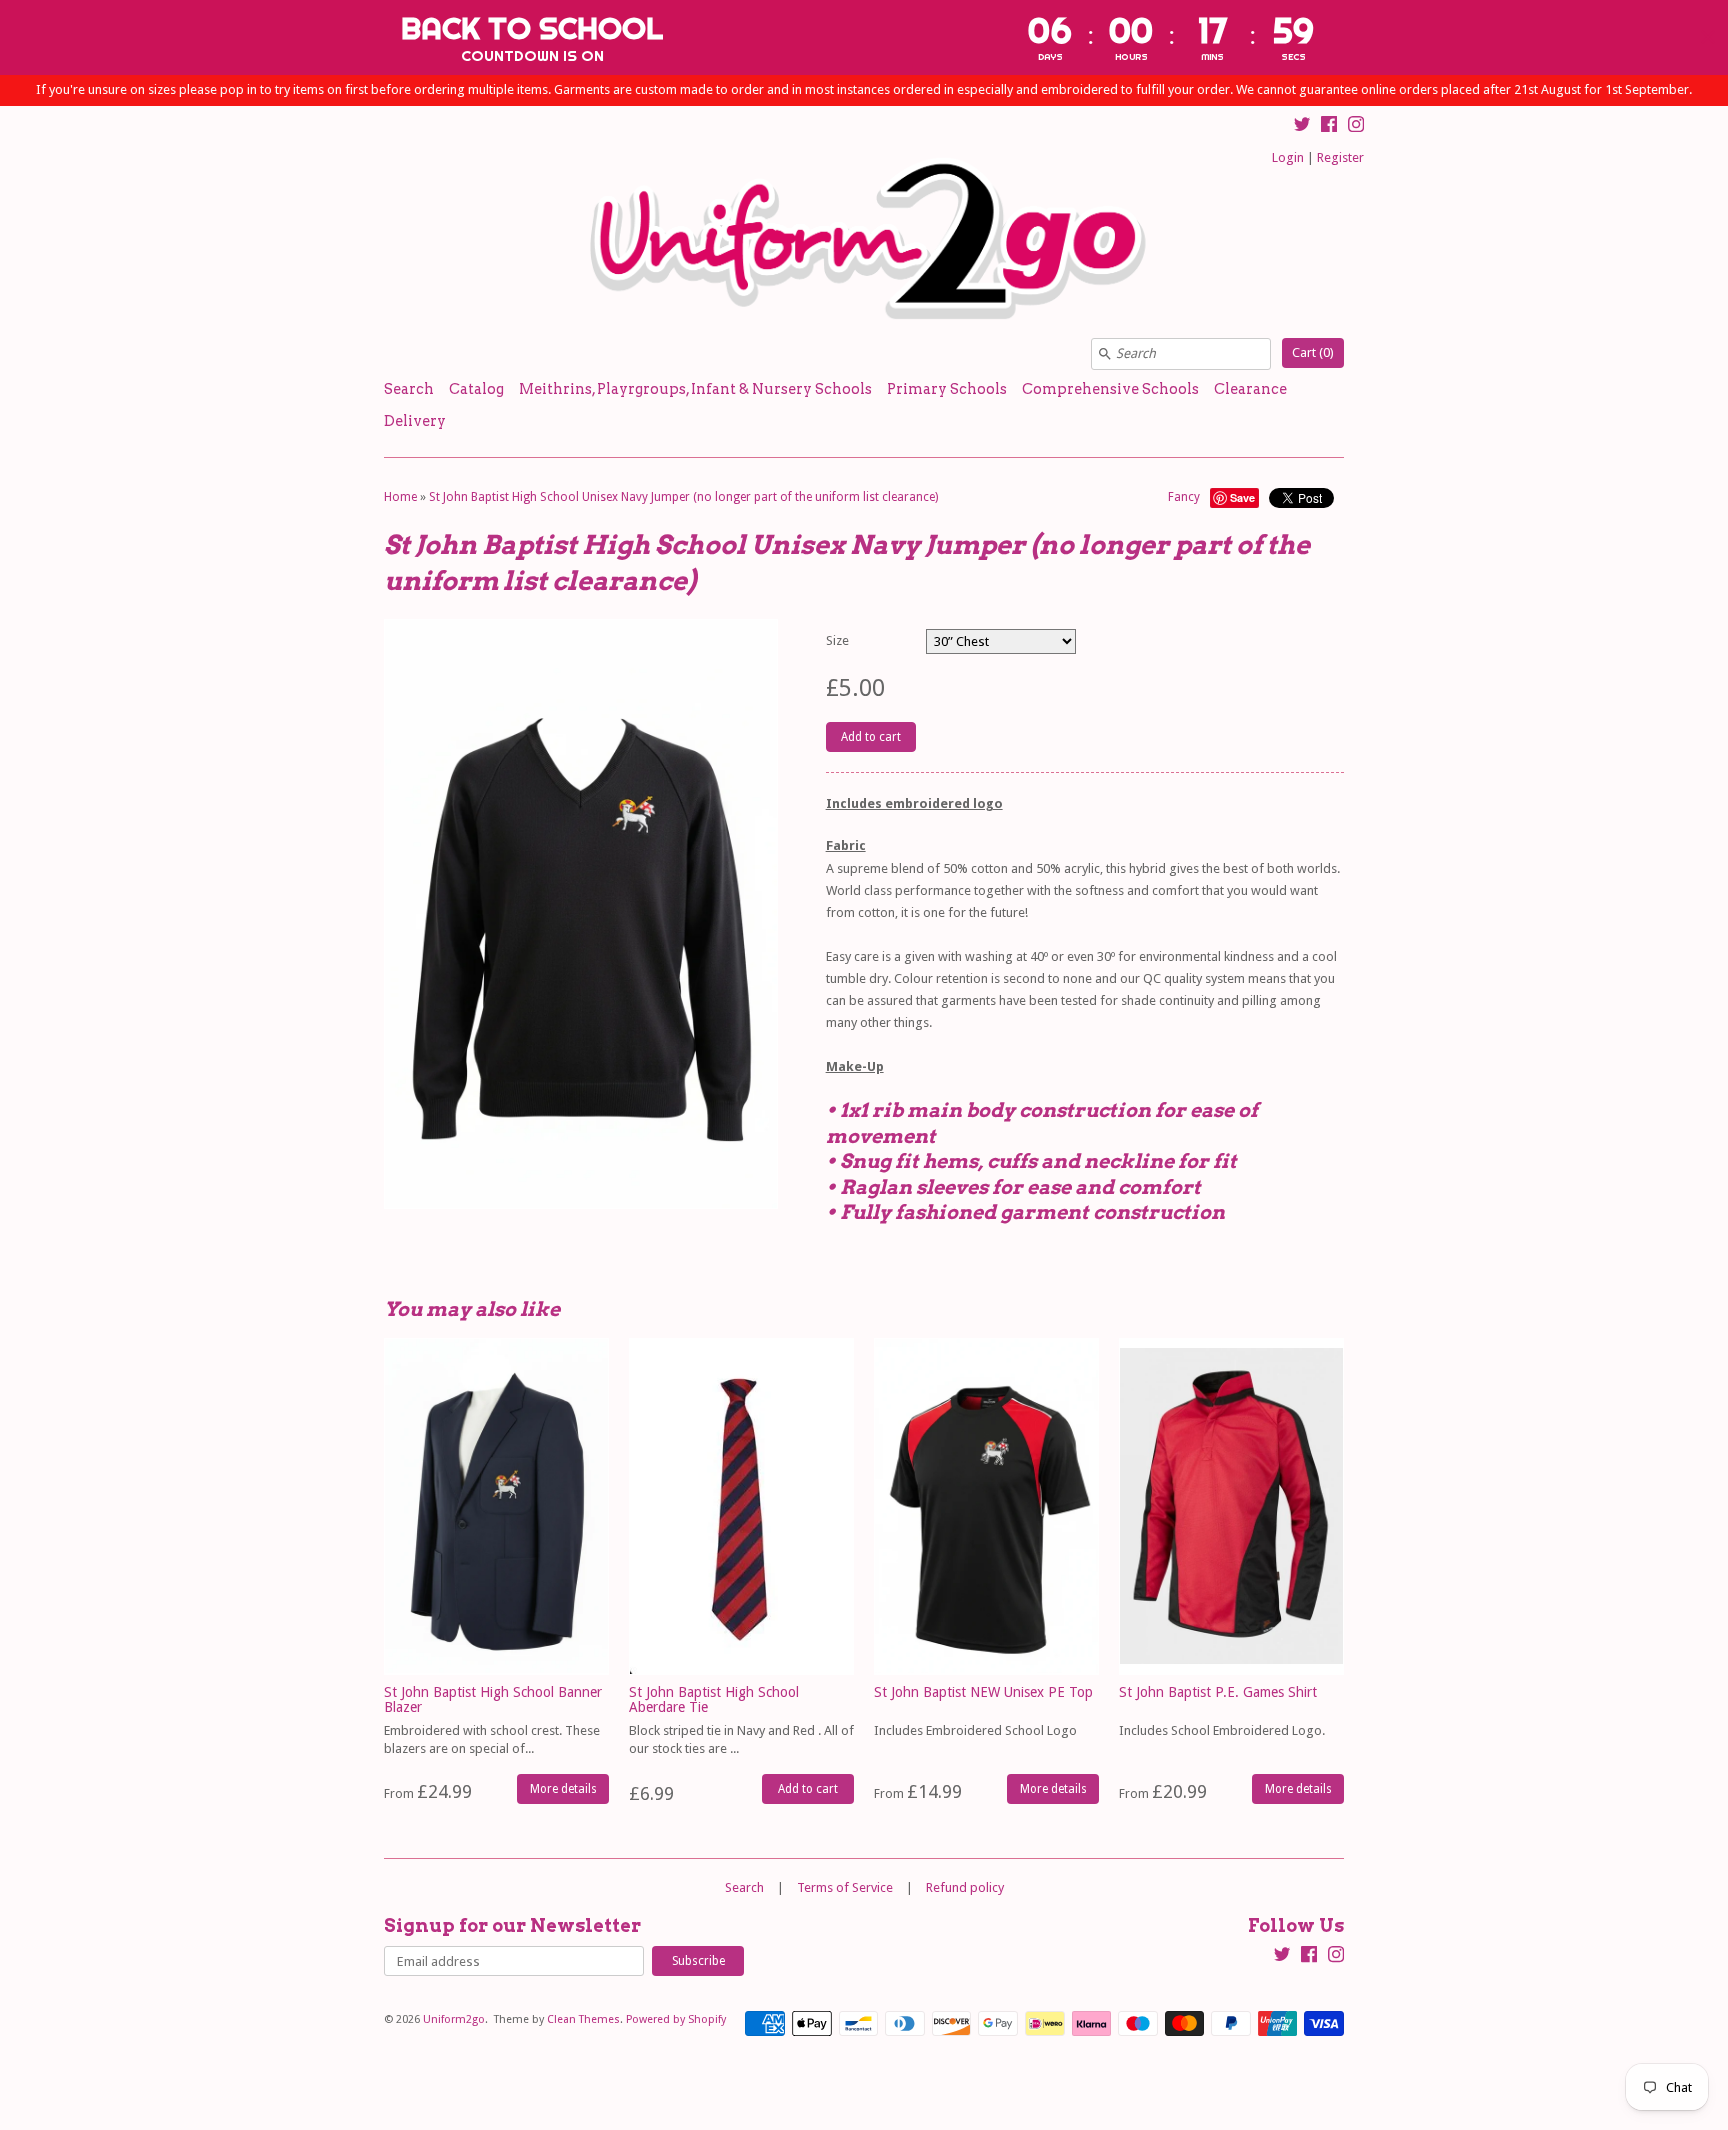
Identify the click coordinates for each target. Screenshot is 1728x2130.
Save (1242, 497)
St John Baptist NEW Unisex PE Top (983, 1692)
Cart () (1313, 352)
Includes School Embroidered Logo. (1222, 1730)
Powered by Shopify (676, 2019)
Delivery (415, 421)
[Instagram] (1356, 127)
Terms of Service (845, 1887)
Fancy (1184, 497)
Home (400, 497)
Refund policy (965, 1887)
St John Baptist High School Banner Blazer (493, 1699)
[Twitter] (1302, 127)
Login (1288, 157)
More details (563, 1789)
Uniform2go (454, 2019)
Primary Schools (947, 389)
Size (837, 640)
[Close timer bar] (1708, 37)
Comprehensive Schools (1110, 389)
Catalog (476, 389)
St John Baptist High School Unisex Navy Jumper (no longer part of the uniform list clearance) (683, 497)
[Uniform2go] (864, 239)
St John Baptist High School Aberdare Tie (714, 1699)
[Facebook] (1329, 127)
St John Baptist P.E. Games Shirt (1218, 1692)
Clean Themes (583, 2019)
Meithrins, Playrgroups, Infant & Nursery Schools (695, 389)
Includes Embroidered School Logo (975, 1730)
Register (1340, 157)
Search (409, 389)
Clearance (1250, 389)
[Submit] (1105, 354)
